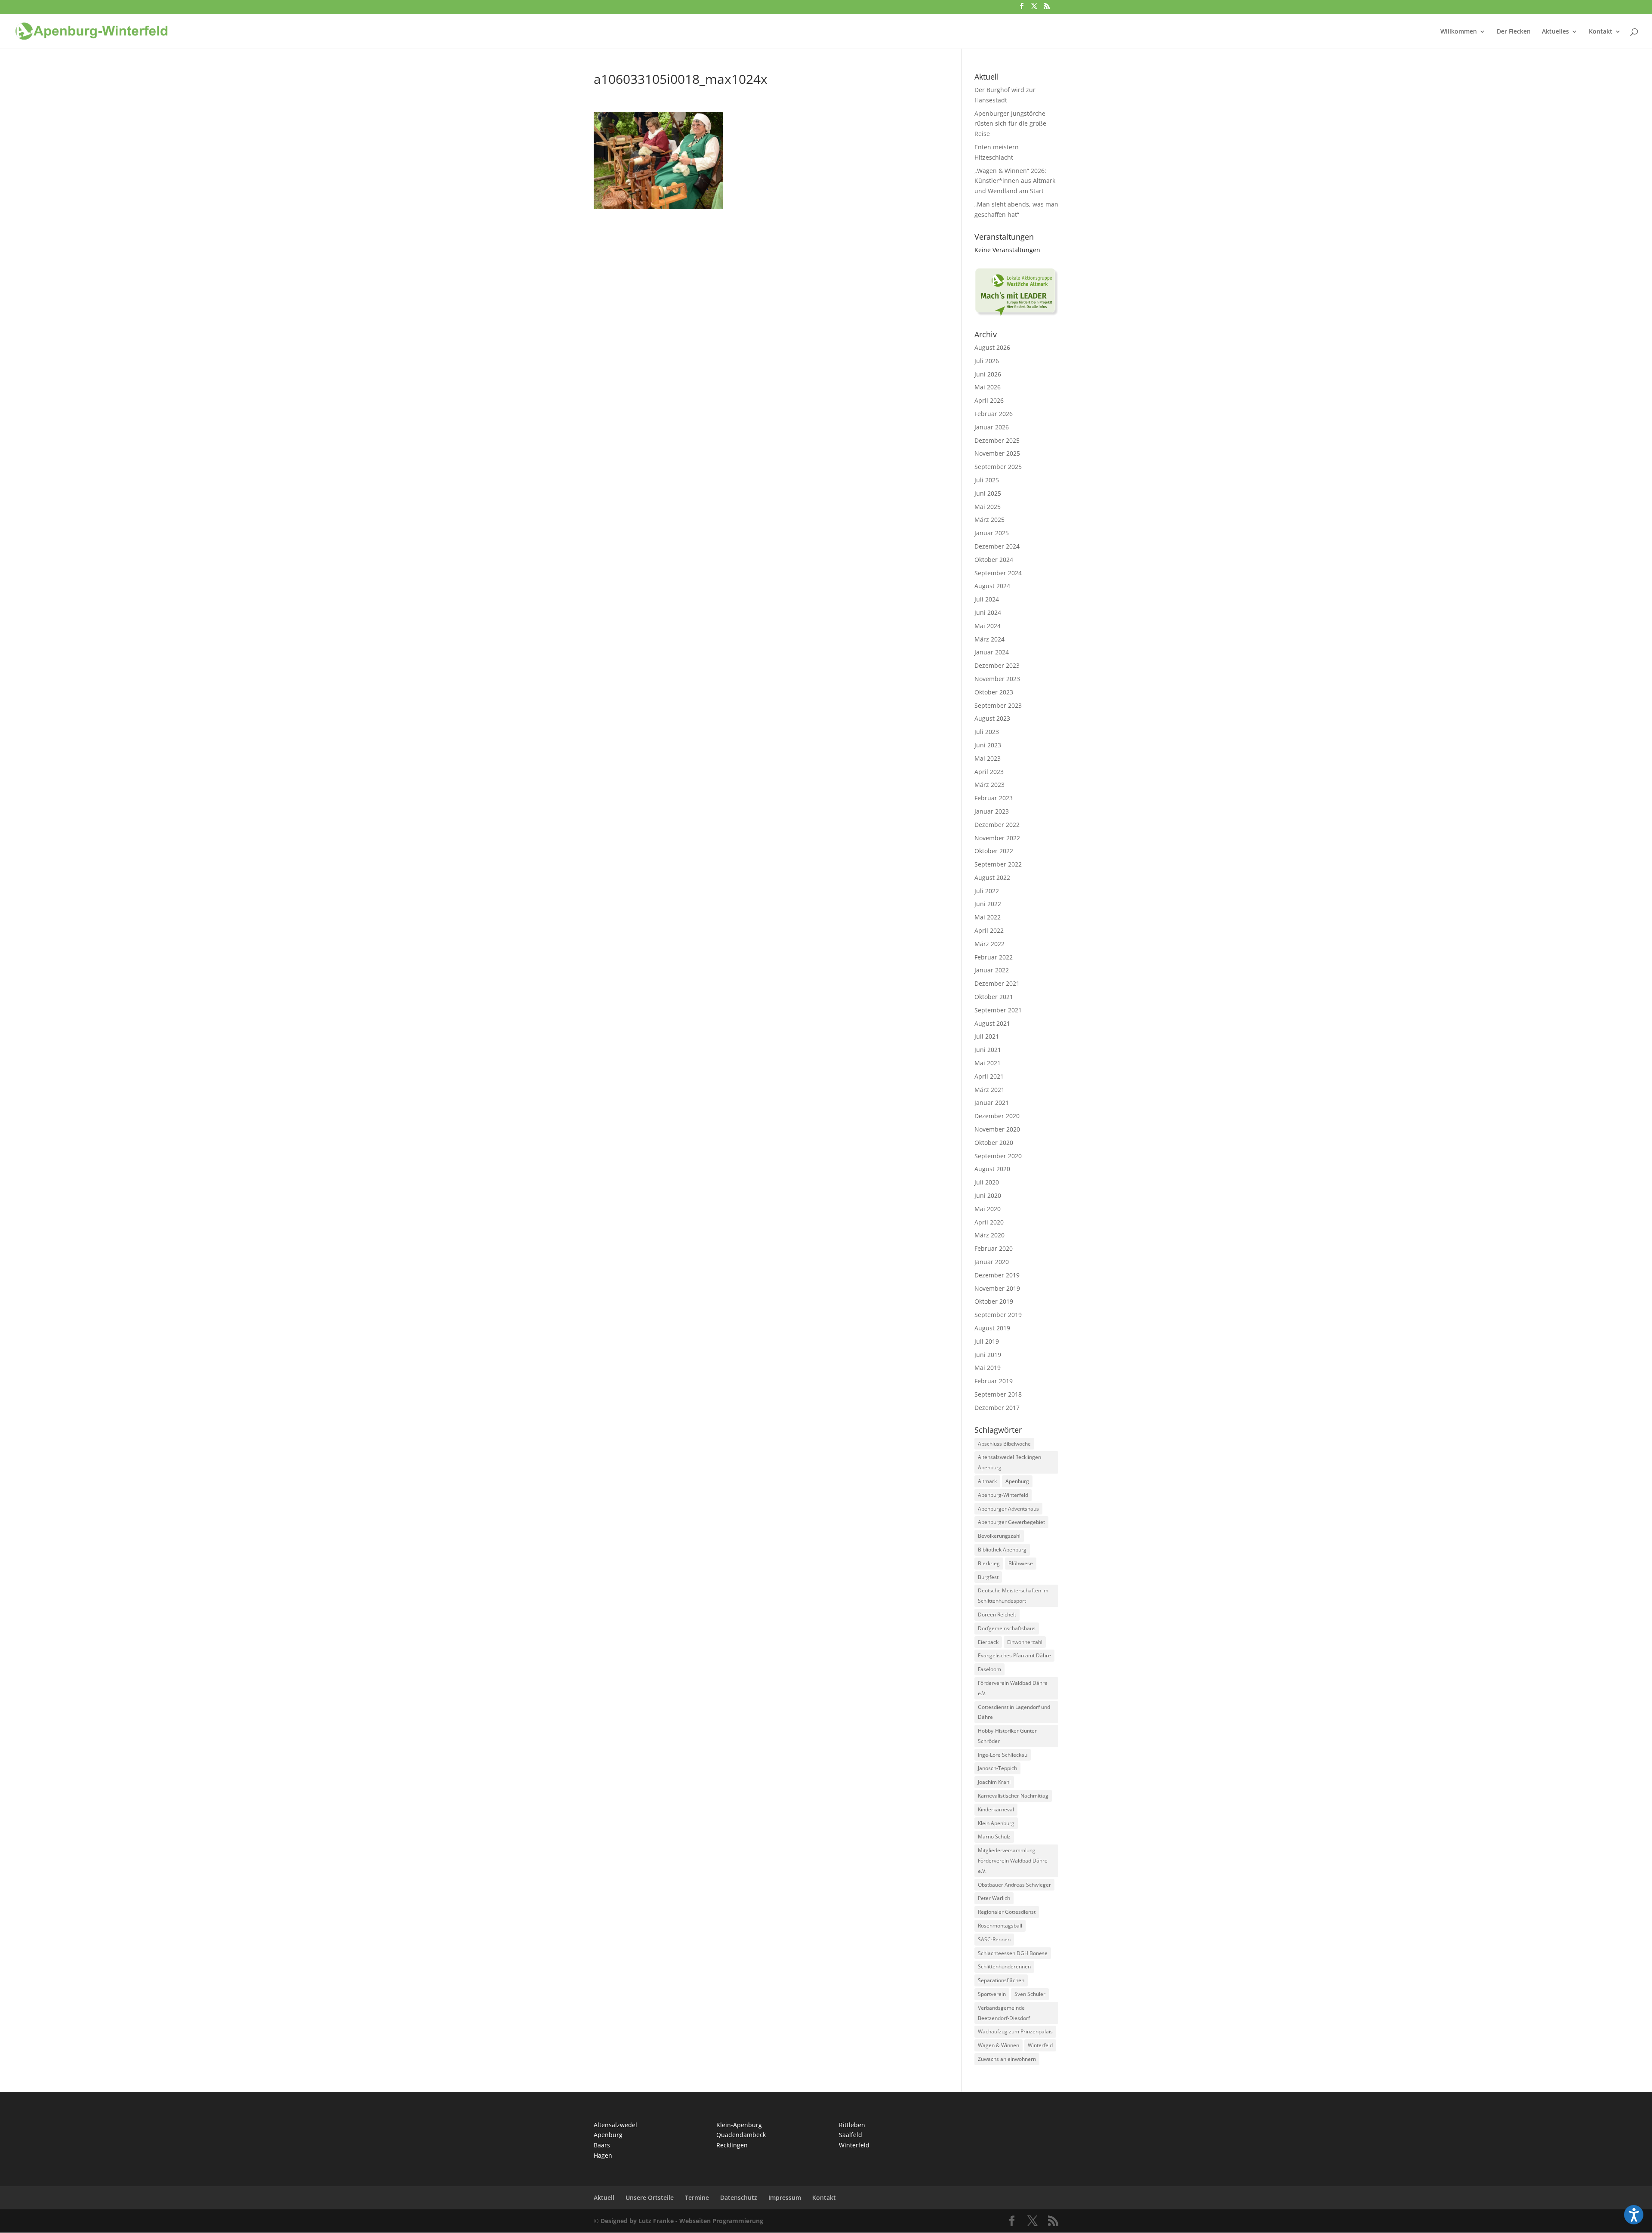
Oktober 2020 (994, 1143)
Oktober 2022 (994, 851)
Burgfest (988, 1577)
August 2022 (992, 877)
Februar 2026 (994, 414)
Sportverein (992, 1994)
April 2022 (989, 930)
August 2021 (992, 1023)
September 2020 (998, 1156)
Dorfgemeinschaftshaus (1007, 1628)
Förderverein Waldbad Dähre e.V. (1013, 1688)
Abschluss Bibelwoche (1004, 1444)
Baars (602, 2145)
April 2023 (989, 772)
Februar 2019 (994, 1381)
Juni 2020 (988, 1195)
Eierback (988, 1642)
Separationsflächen (1001, 1980)
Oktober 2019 (994, 1301)
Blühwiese (1021, 1563)
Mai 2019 (988, 1368)
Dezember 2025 (997, 440)
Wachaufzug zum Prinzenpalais (1015, 2031)
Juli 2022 (987, 891)
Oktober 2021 (994, 997)
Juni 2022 (988, 904)
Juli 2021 (987, 1036)
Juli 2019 (987, 1341)
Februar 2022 (994, 957)
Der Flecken (1514, 32)
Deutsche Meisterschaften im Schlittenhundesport (1013, 1596)
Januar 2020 (992, 1262)
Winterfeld (1040, 2045)
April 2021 (989, 1076)
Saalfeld (851, 2135)
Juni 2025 (988, 493)
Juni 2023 (988, 745)
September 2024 (998, 573)
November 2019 (997, 1288)
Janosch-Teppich (997, 1768)
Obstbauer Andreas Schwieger (1014, 1885)
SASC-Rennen (994, 1939)
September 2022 (998, 864)
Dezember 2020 (997, 1116)
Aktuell (604, 2198)
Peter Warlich (994, 1898)
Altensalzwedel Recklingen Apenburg (1009, 1462)
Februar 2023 (994, 798)
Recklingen (732, 2145)
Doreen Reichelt (997, 1615)
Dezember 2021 (997, 983)
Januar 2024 (992, 652)
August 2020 (992, 1169)
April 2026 (989, 400)
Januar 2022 (992, 970)
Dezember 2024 (997, 546)
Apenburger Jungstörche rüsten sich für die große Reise (1010, 124)
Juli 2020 (987, 1182)
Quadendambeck (741, 2135)
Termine (697, 2198)
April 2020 (989, 1222)
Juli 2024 (987, 599)
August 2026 (992, 347)
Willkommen (1459, 32)
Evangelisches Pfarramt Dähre (1014, 1655)
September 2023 (998, 705)
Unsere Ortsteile (650, 2198)
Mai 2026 (988, 387)
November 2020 (997, 1129)
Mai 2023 (988, 758)
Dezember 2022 (997, 825)
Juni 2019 (988, 1355)
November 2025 (997, 453)
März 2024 (989, 639)
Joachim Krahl (994, 1782)
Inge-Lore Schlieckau (1003, 1755)
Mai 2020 (988, 1209)
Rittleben (852, 2125)
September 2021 (998, 1010)
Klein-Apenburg (739, 2125)
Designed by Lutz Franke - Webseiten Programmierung (682, 2221)
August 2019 (992, 1328)
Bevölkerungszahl (999, 1536)
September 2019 (998, 1315)
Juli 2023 (987, 732)
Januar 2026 (992, 427)
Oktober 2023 (994, 692)
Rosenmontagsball (1000, 1926)
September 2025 (998, 467)
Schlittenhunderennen (1004, 1966)
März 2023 (989, 785)
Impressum (785, 2198)
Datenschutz (739, 2198)
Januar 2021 (992, 1103)
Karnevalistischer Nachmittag (1013, 1796)
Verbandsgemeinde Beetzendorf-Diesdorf (1004, 2013)
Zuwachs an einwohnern (1007, 2059)
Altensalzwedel (615, 2125)
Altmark (987, 1481)
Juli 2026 (987, 361)
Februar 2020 (994, 1248)
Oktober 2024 (994, 560)
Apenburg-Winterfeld (1003, 1495)
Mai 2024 (988, 626)
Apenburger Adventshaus (1008, 1509)
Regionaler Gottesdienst (1007, 1912)
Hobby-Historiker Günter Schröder (1007, 1736)
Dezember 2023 (997, 665)
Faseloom (989, 1669)
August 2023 (992, 718)
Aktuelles (1555, 32)
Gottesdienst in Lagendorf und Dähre (1014, 1712)
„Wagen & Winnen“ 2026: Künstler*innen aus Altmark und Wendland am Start (1015, 181)
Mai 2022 (988, 917)
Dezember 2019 (997, 1275)
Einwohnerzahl (1025, 1642)
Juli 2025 (987, 480)
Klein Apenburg (996, 1823)
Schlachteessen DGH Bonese (1013, 1953)
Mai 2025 (988, 507)
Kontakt (1601, 32)
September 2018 (998, 1394)
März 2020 (989, 1235)
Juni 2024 (988, 612)
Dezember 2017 (997, 1408)
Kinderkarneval (996, 1809)
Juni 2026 (988, 374)
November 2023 (997, 679)
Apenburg (1017, 1481)
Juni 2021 (988, 1050)
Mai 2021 (988, 1063)
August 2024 (992, 586)
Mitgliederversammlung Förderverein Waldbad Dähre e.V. (1013, 1861)
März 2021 (989, 1090)
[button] (1634, 2215)
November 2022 (997, 838)
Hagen (603, 2155)
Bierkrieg (989, 1563)
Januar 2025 (992, 533)
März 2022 (989, 944)
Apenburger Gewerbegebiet (1011, 1522)
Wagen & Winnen (999, 2045)
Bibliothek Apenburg (1002, 1550)
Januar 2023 (992, 811)
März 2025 (989, 520)
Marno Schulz (994, 1837)
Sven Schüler (1030, 1994)
